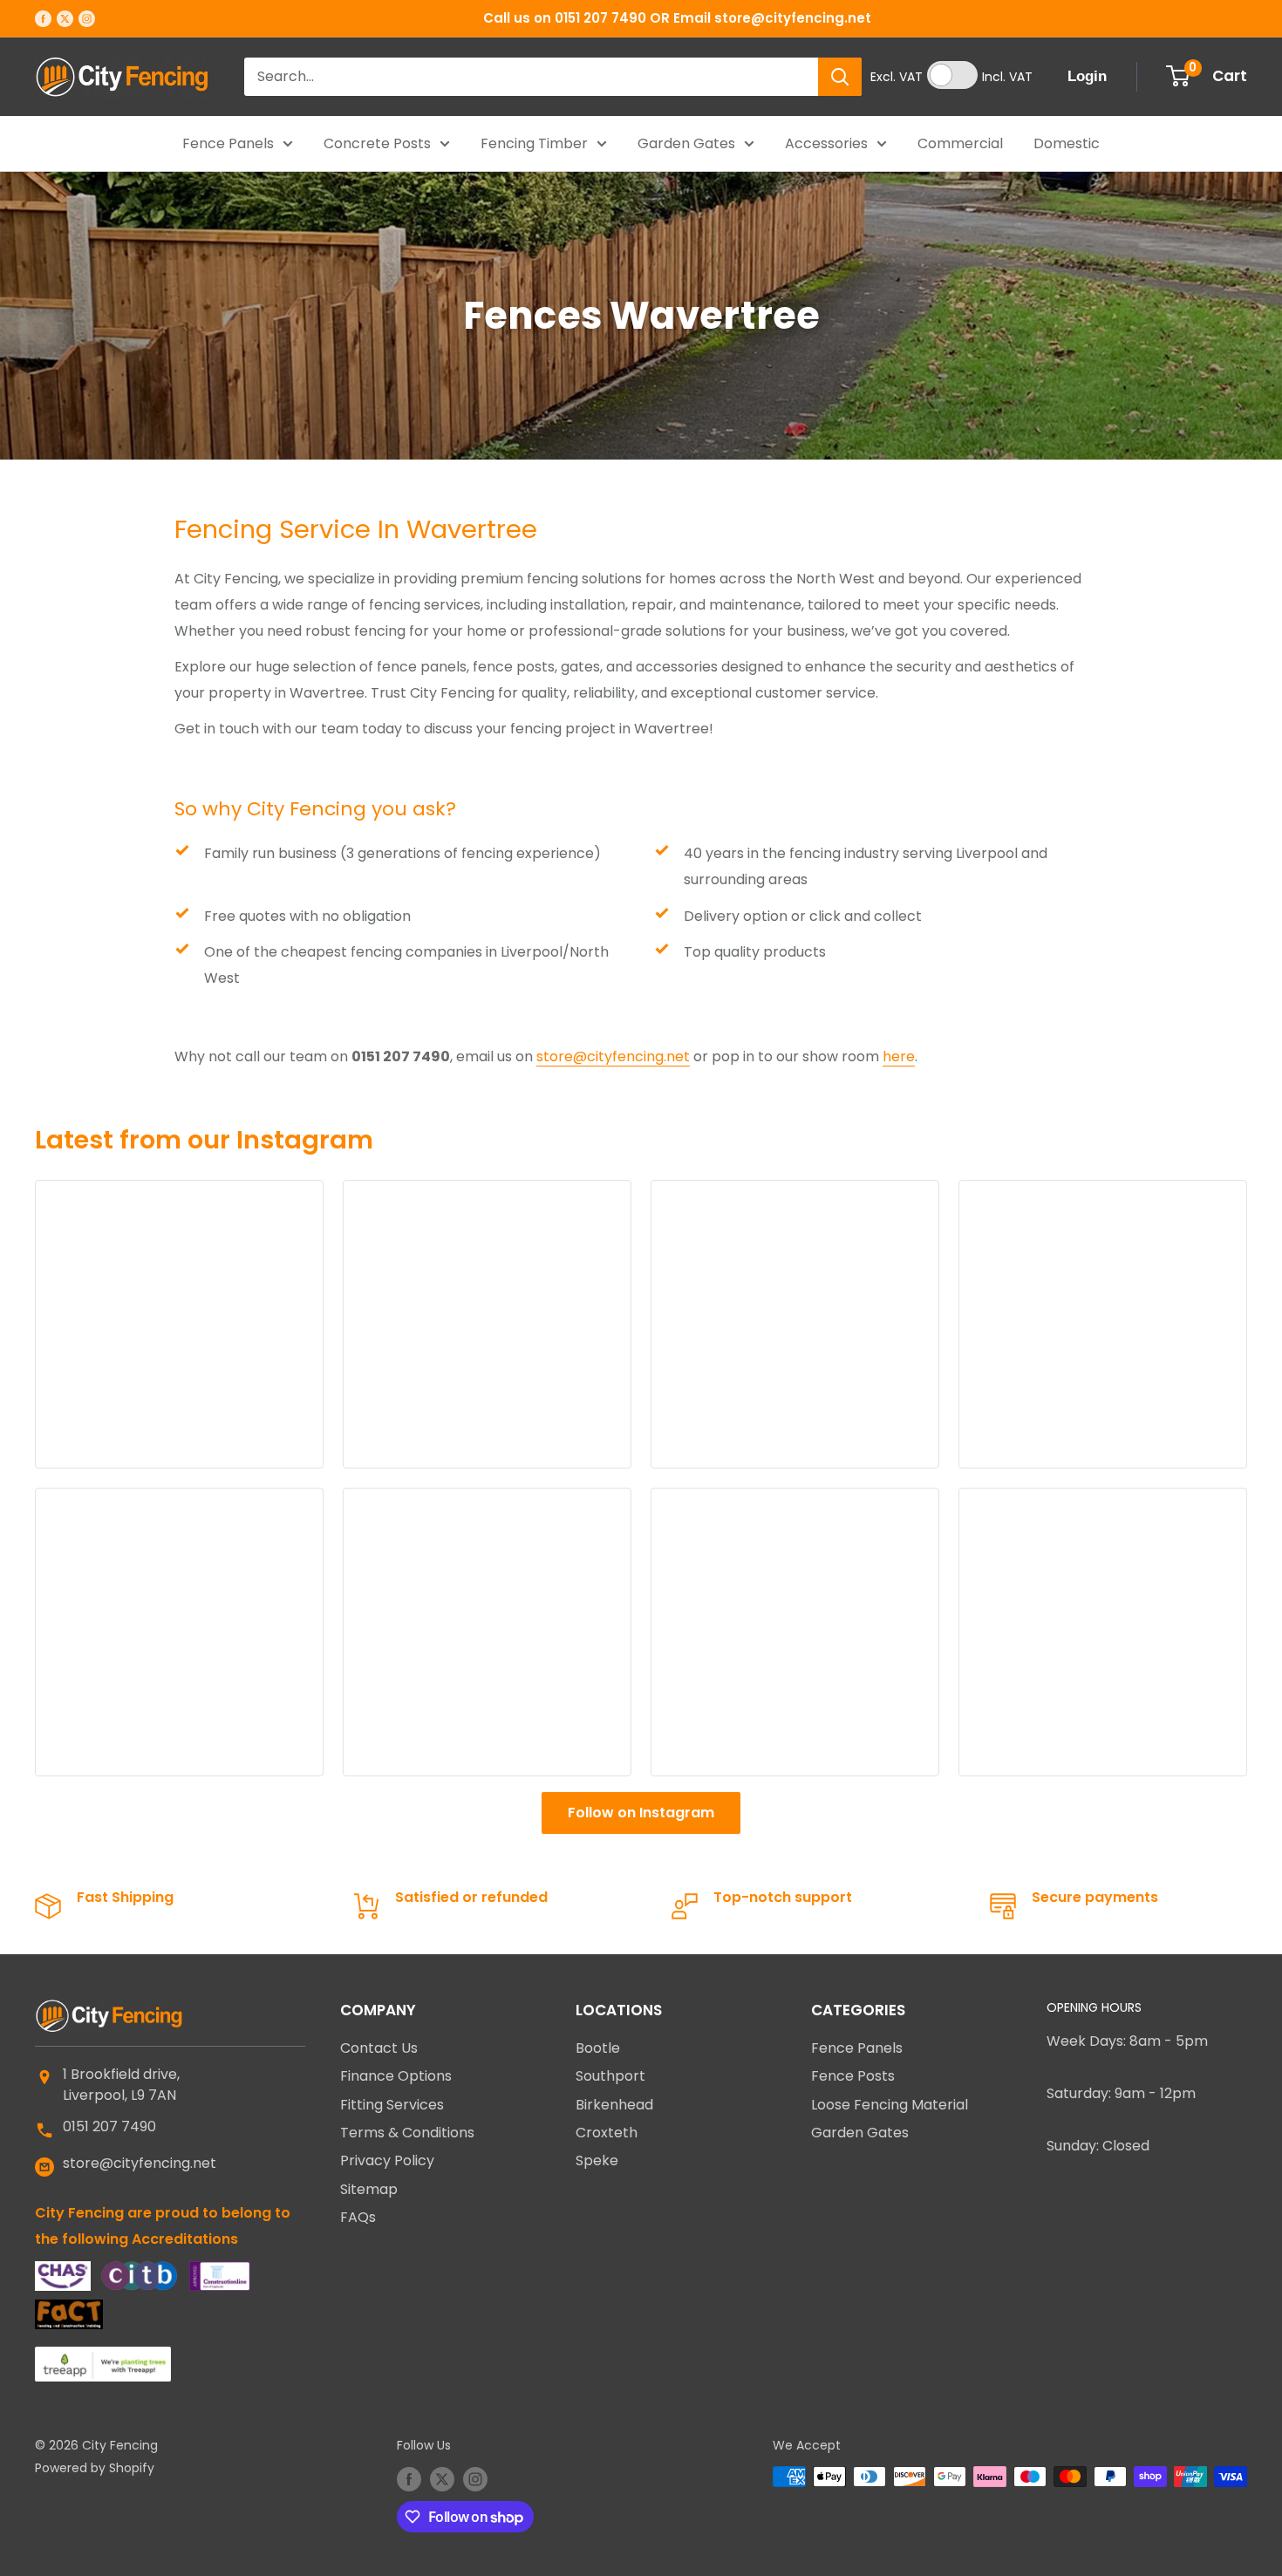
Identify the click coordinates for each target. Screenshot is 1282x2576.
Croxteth (607, 2133)
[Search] (840, 77)
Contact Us (379, 2048)
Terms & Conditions (407, 2133)
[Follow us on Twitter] (65, 18)
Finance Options (396, 2076)
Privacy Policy (387, 2160)
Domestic (1067, 143)
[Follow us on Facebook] (43, 18)
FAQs (358, 2217)
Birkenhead (614, 2105)
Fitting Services (392, 2105)
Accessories (826, 143)
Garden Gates (686, 143)
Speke (597, 2160)
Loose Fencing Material (890, 2105)
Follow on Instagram (641, 1813)
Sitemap (369, 2189)
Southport (610, 2076)
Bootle (598, 2048)
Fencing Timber (534, 143)
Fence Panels (228, 143)
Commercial (960, 143)
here (899, 1056)
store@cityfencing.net (613, 1056)
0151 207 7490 (109, 2126)
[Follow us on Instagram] (87, 18)
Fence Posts (853, 2076)
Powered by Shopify (95, 2468)
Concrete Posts (377, 143)
